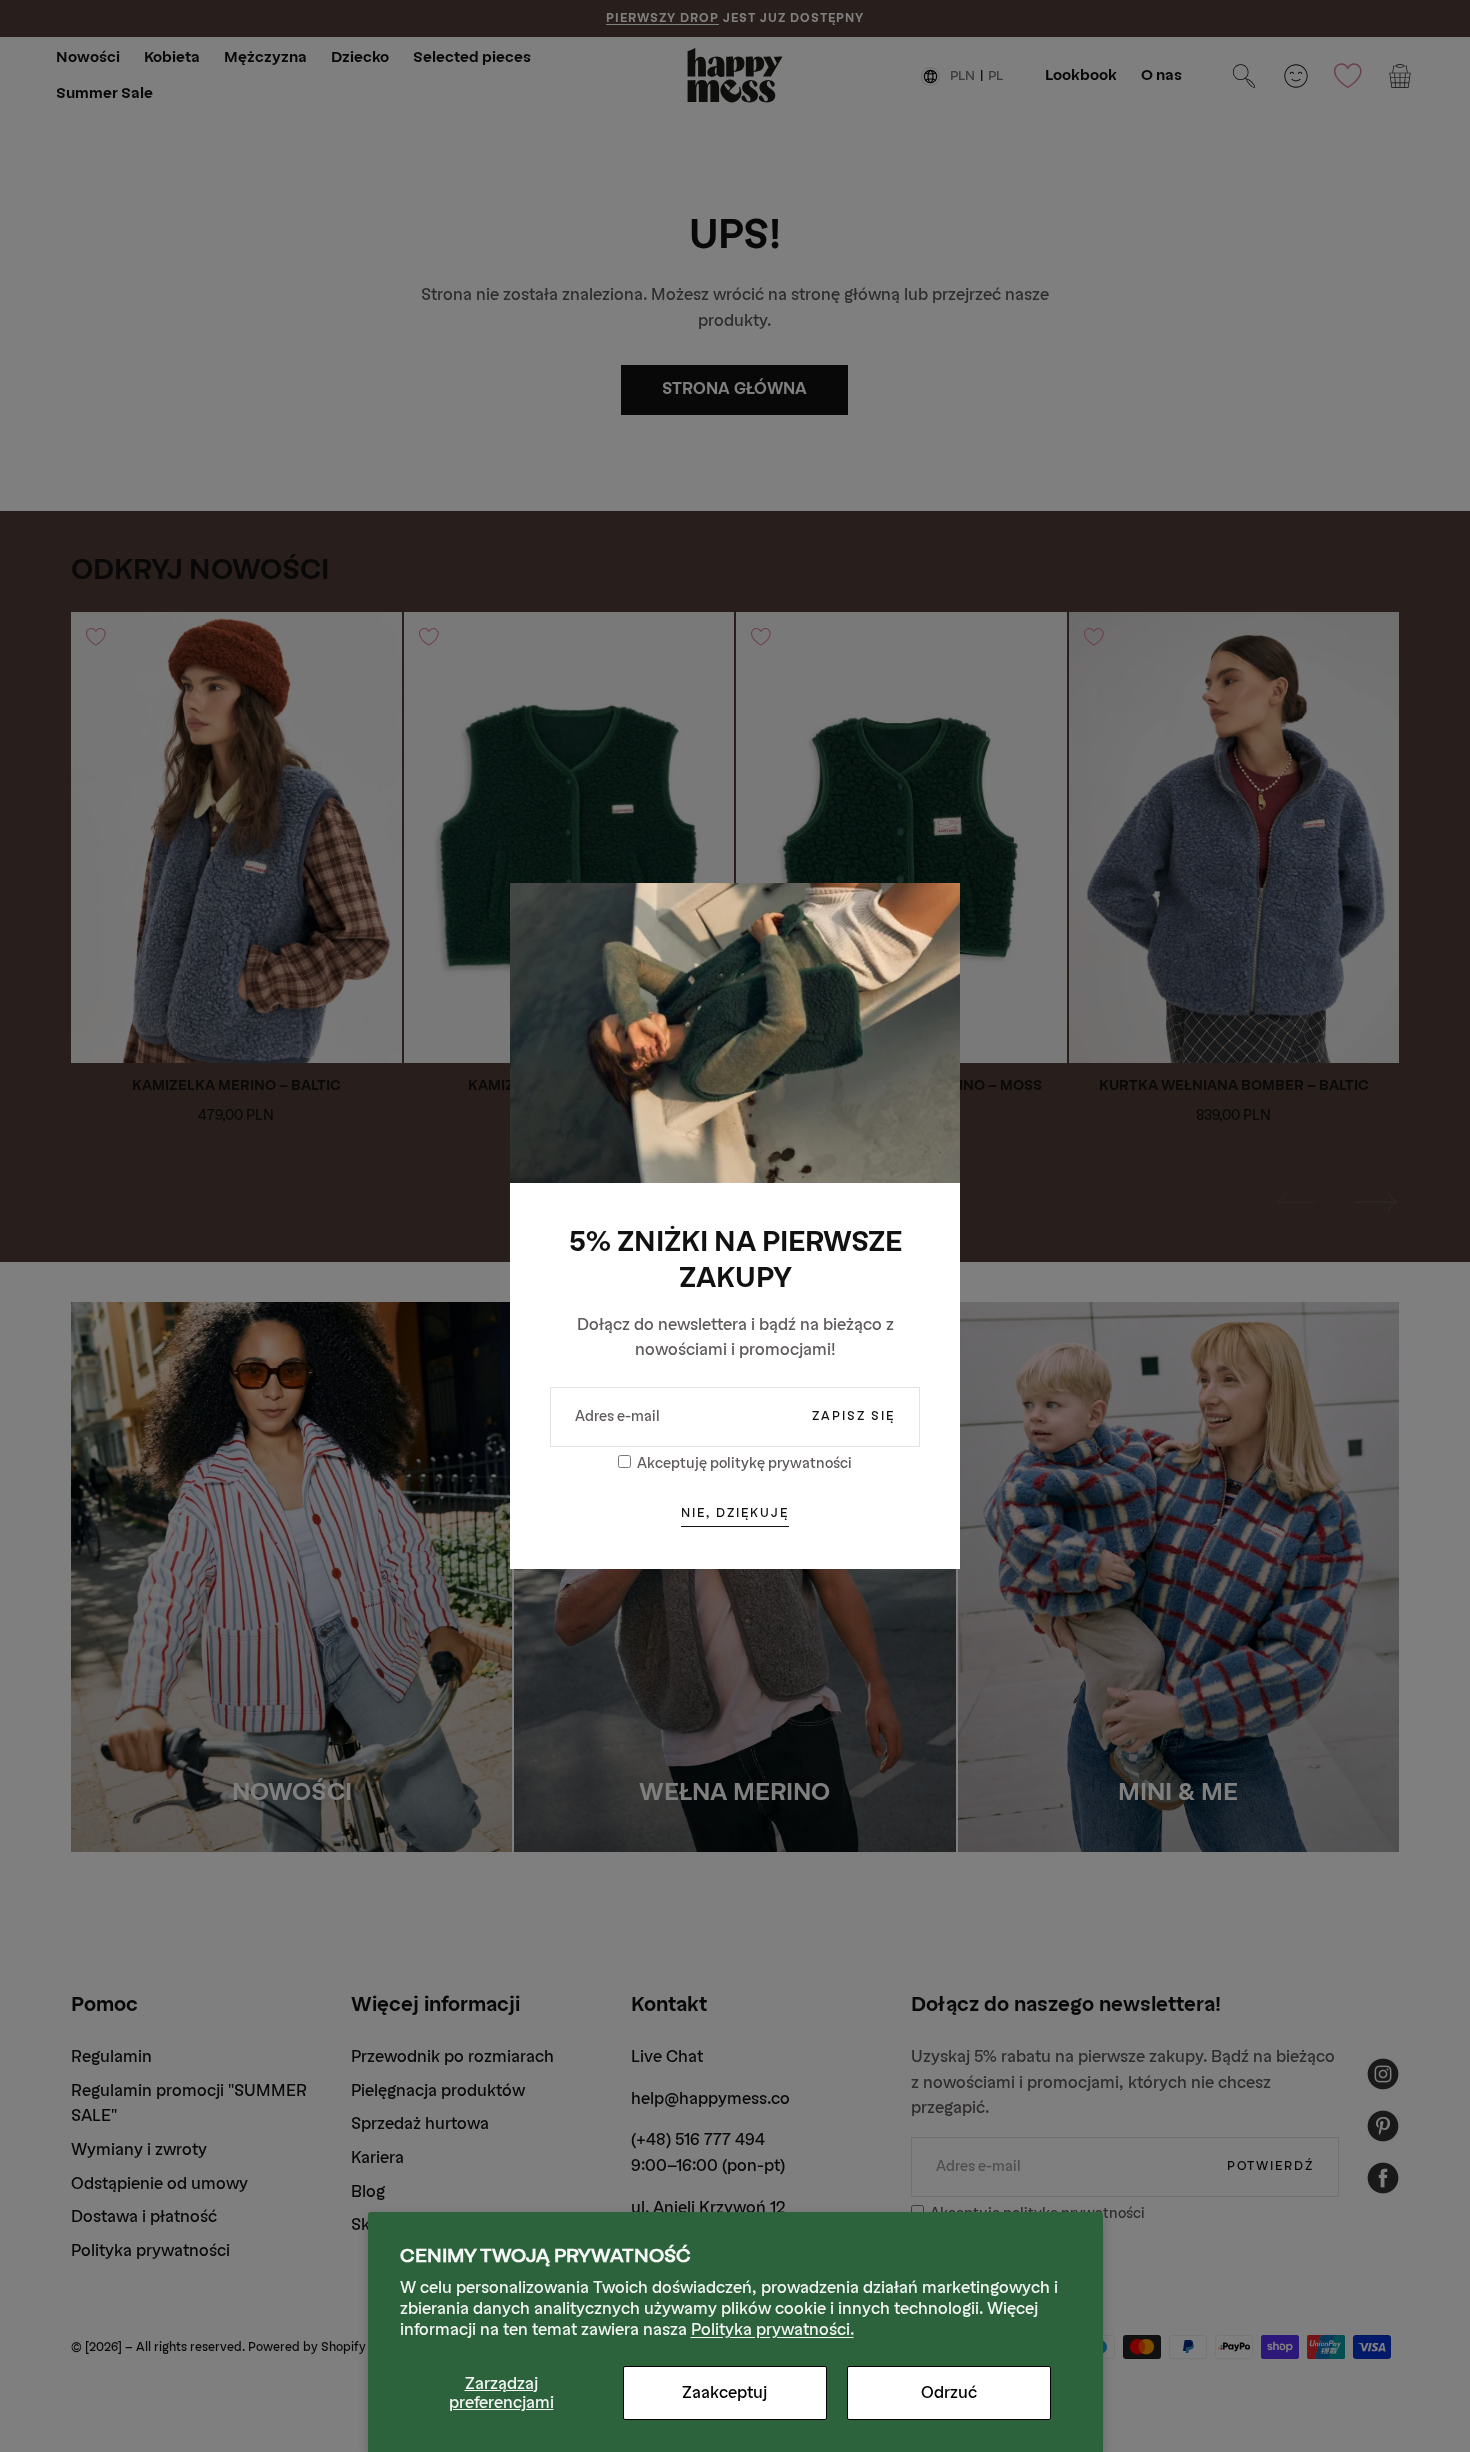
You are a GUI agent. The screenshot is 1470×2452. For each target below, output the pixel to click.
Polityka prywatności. (772, 2329)
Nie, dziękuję (735, 1513)
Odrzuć (949, 2392)
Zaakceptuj (724, 2392)
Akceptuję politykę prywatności (744, 1463)
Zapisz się (853, 1416)
